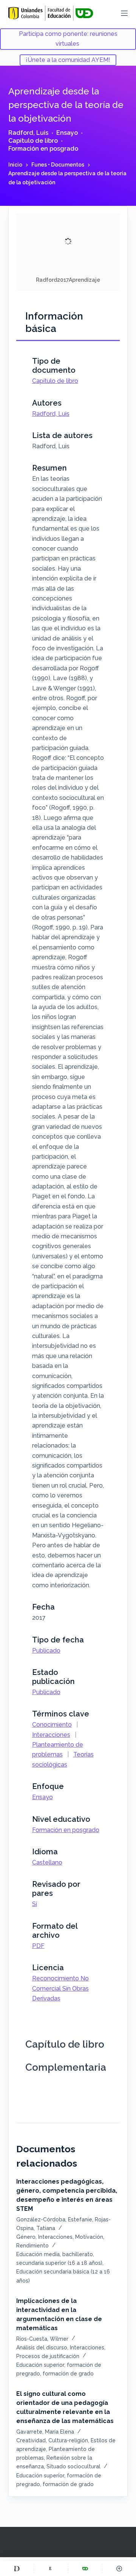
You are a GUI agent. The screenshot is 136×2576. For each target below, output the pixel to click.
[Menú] (124, 13)
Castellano (47, 1862)
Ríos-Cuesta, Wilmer (42, 2339)
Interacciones (51, 1735)
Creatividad (31, 2440)
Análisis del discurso (42, 2348)
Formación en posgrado (43, 149)
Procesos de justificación (48, 2356)
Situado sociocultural (73, 2466)
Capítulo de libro (33, 141)
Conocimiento (52, 1725)
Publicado (46, 1651)
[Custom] (17, 2568)
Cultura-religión (68, 2440)
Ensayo (67, 133)
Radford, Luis (28, 133)
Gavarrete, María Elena (45, 2432)
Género (26, 2237)
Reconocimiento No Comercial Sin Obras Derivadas (60, 1988)
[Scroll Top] (119, 2568)
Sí (35, 1904)
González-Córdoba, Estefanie (54, 2219)
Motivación (89, 2237)
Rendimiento (32, 2246)
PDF (38, 1946)
